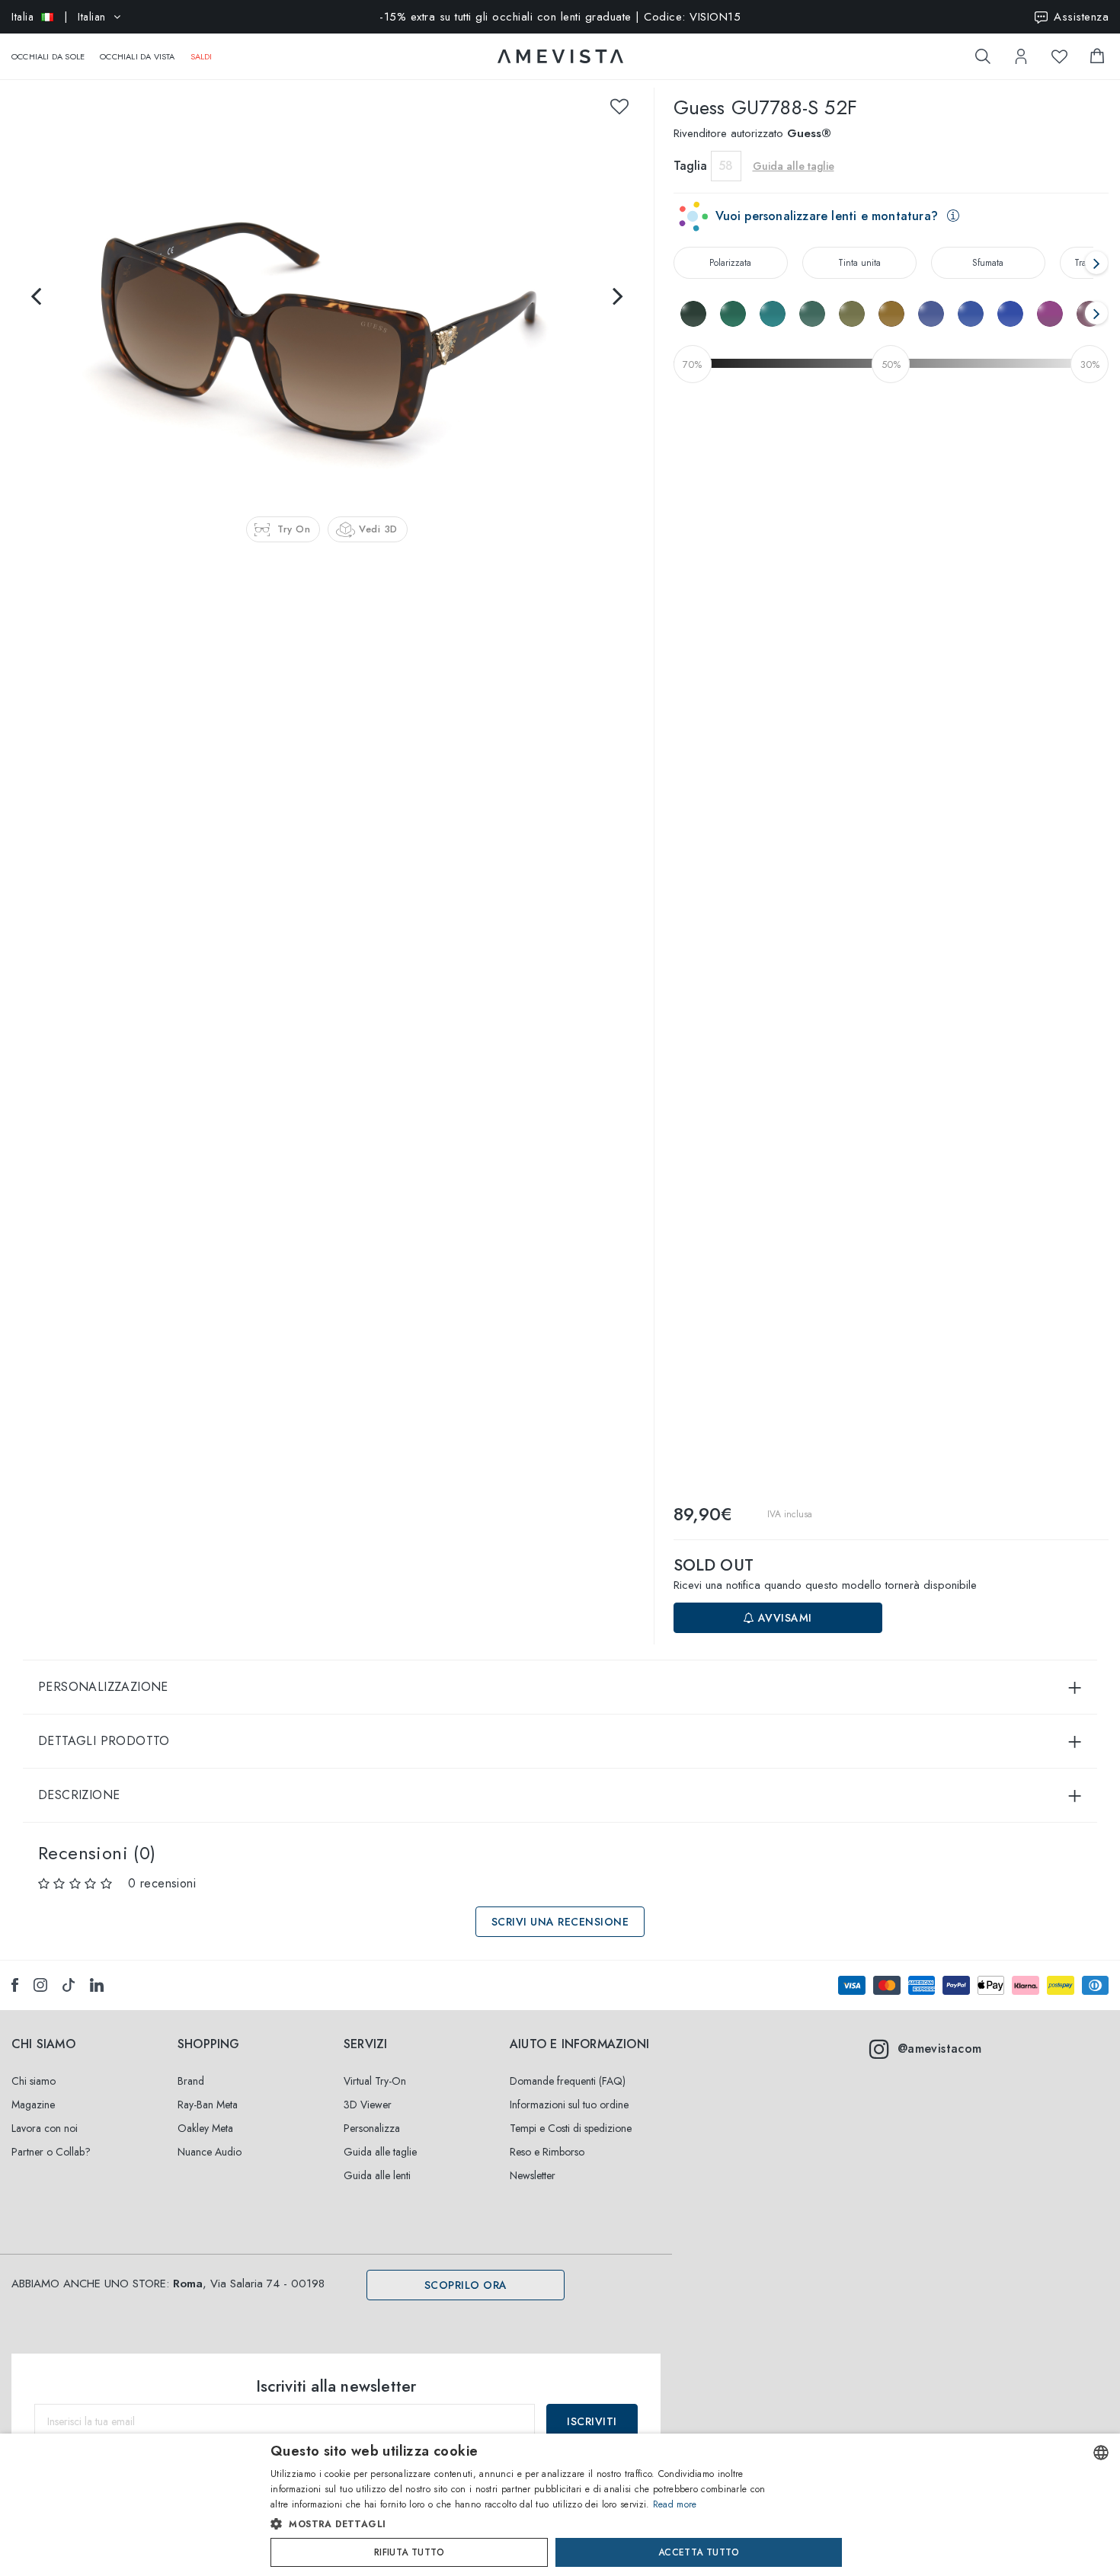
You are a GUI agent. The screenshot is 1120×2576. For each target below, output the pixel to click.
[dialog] (560, 2505)
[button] (528, 2524)
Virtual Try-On (375, 2081)
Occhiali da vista (137, 56)
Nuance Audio (210, 2152)
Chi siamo (34, 2081)
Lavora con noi (45, 2128)
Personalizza (372, 2128)
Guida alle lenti (377, 2175)
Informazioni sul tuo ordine (569, 2105)
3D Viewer (368, 2105)
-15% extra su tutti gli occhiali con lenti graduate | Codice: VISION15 (560, 17)
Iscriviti (592, 2421)
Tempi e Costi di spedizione (571, 2128)
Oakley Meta (205, 2128)
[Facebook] (15, 1985)
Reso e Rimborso (547, 2152)
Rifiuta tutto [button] (409, 2552)
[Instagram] (40, 1985)
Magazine (33, 2105)
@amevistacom (940, 2049)
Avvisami (783, 1618)
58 (726, 166)
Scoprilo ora (466, 2285)
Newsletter (533, 2175)
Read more (675, 2504)
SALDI (202, 56)
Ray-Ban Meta (208, 2105)
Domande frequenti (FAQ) (568, 2081)
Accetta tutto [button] (699, 2552)
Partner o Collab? (51, 2152)
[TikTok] (69, 1985)
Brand (191, 2081)
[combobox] (1101, 2453)
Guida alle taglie (380, 2152)
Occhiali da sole (48, 56)
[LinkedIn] (97, 1985)
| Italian (59, 17)
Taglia (690, 166)
